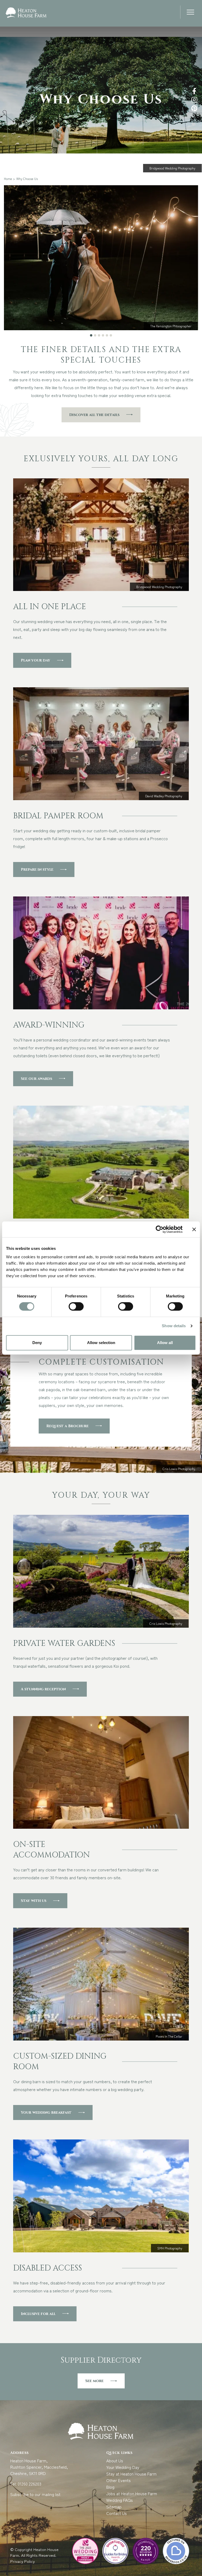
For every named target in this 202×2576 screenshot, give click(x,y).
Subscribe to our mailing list (35, 2494)
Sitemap (114, 2507)
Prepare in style (37, 869)
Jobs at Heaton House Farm (132, 2493)
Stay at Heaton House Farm (131, 2474)
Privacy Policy (23, 2561)
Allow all (165, 1343)
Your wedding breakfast (46, 2113)
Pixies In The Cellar (169, 2036)
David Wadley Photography (164, 796)
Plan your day (36, 660)
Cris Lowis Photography (179, 1469)
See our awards (36, 1079)
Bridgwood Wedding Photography (172, 168)
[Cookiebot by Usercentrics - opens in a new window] (160, 1229)
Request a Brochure (67, 1426)
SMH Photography (170, 2248)
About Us (115, 2460)
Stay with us (34, 1901)
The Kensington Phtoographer (171, 326)
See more (94, 2381)
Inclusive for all (38, 2314)
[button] (190, 13)
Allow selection (101, 1343)
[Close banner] (194, 1229)
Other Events (118, 2480)
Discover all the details (94, 415)
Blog (110, 2487)
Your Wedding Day (123, 2467)
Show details (174, 1326)
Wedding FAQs (120, 2500)
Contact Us (117, 2513)
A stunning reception (43, 1689)
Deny (37, 1343)
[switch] (76, 1306)
